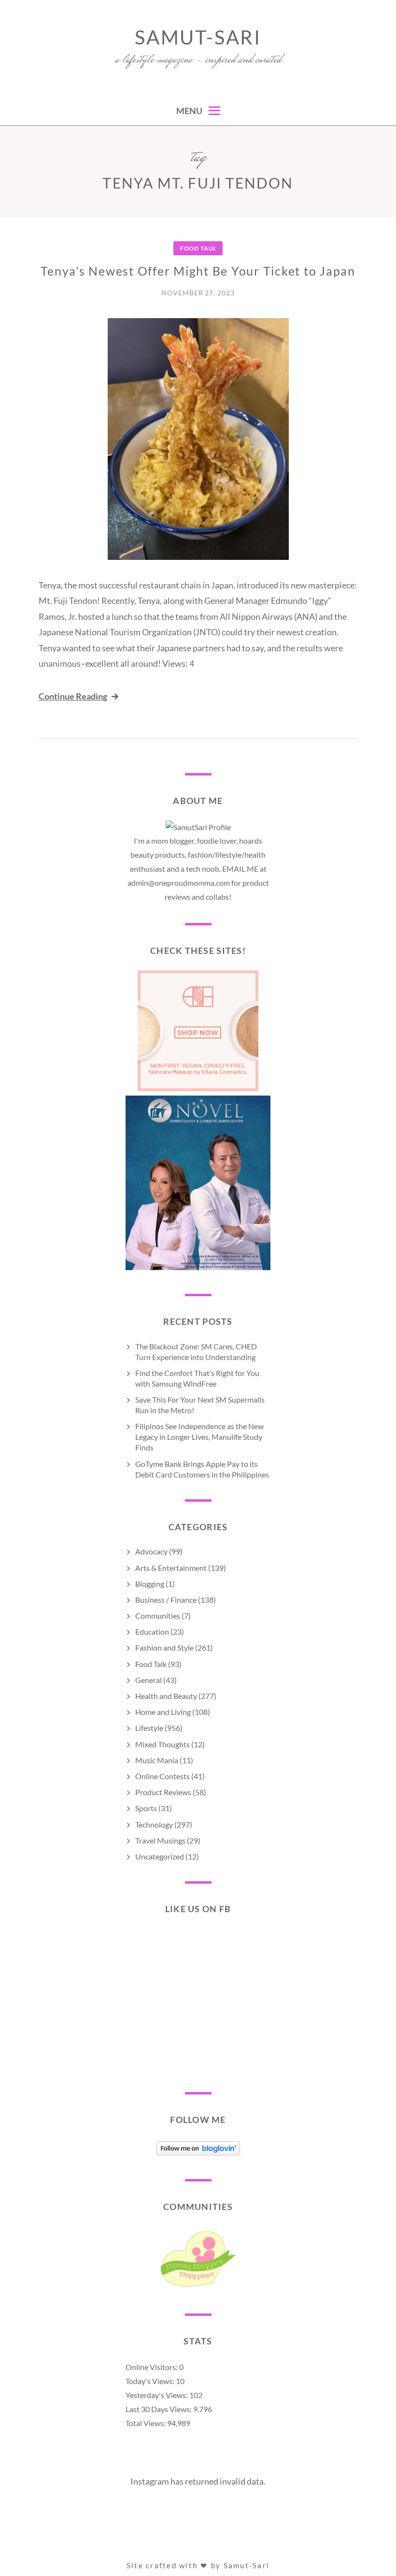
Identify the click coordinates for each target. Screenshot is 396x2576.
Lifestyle (149, 1728)
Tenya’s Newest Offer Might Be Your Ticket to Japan (198, 271)
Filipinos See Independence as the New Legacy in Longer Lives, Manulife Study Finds (199, 1437)
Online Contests (163, 1776)
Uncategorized (160, 1856)
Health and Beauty (166, 1696)
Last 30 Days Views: (159, 2409)
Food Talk (198, 248)
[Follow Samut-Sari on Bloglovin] (198, 2152)
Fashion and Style (164, 1647)
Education (152, 1632)
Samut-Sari (198, 37)
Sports (146, 1808)
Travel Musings (160, 1840)
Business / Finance (166, 1600)
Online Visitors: (152, 2367)
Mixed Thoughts (163, 1744)
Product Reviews (163, 1792)
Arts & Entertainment (171, 1568)
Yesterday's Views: (157, 2395)
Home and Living (163, 1712)
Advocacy (151, 1551)
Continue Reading (73, 696)
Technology (154, 1824)
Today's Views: (151, 2381)
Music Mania (157, 1760)
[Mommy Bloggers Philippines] (198, 2287)
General (148, 1680)
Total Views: (146, 2423)
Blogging (150, 1584)
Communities (158, 1616)
